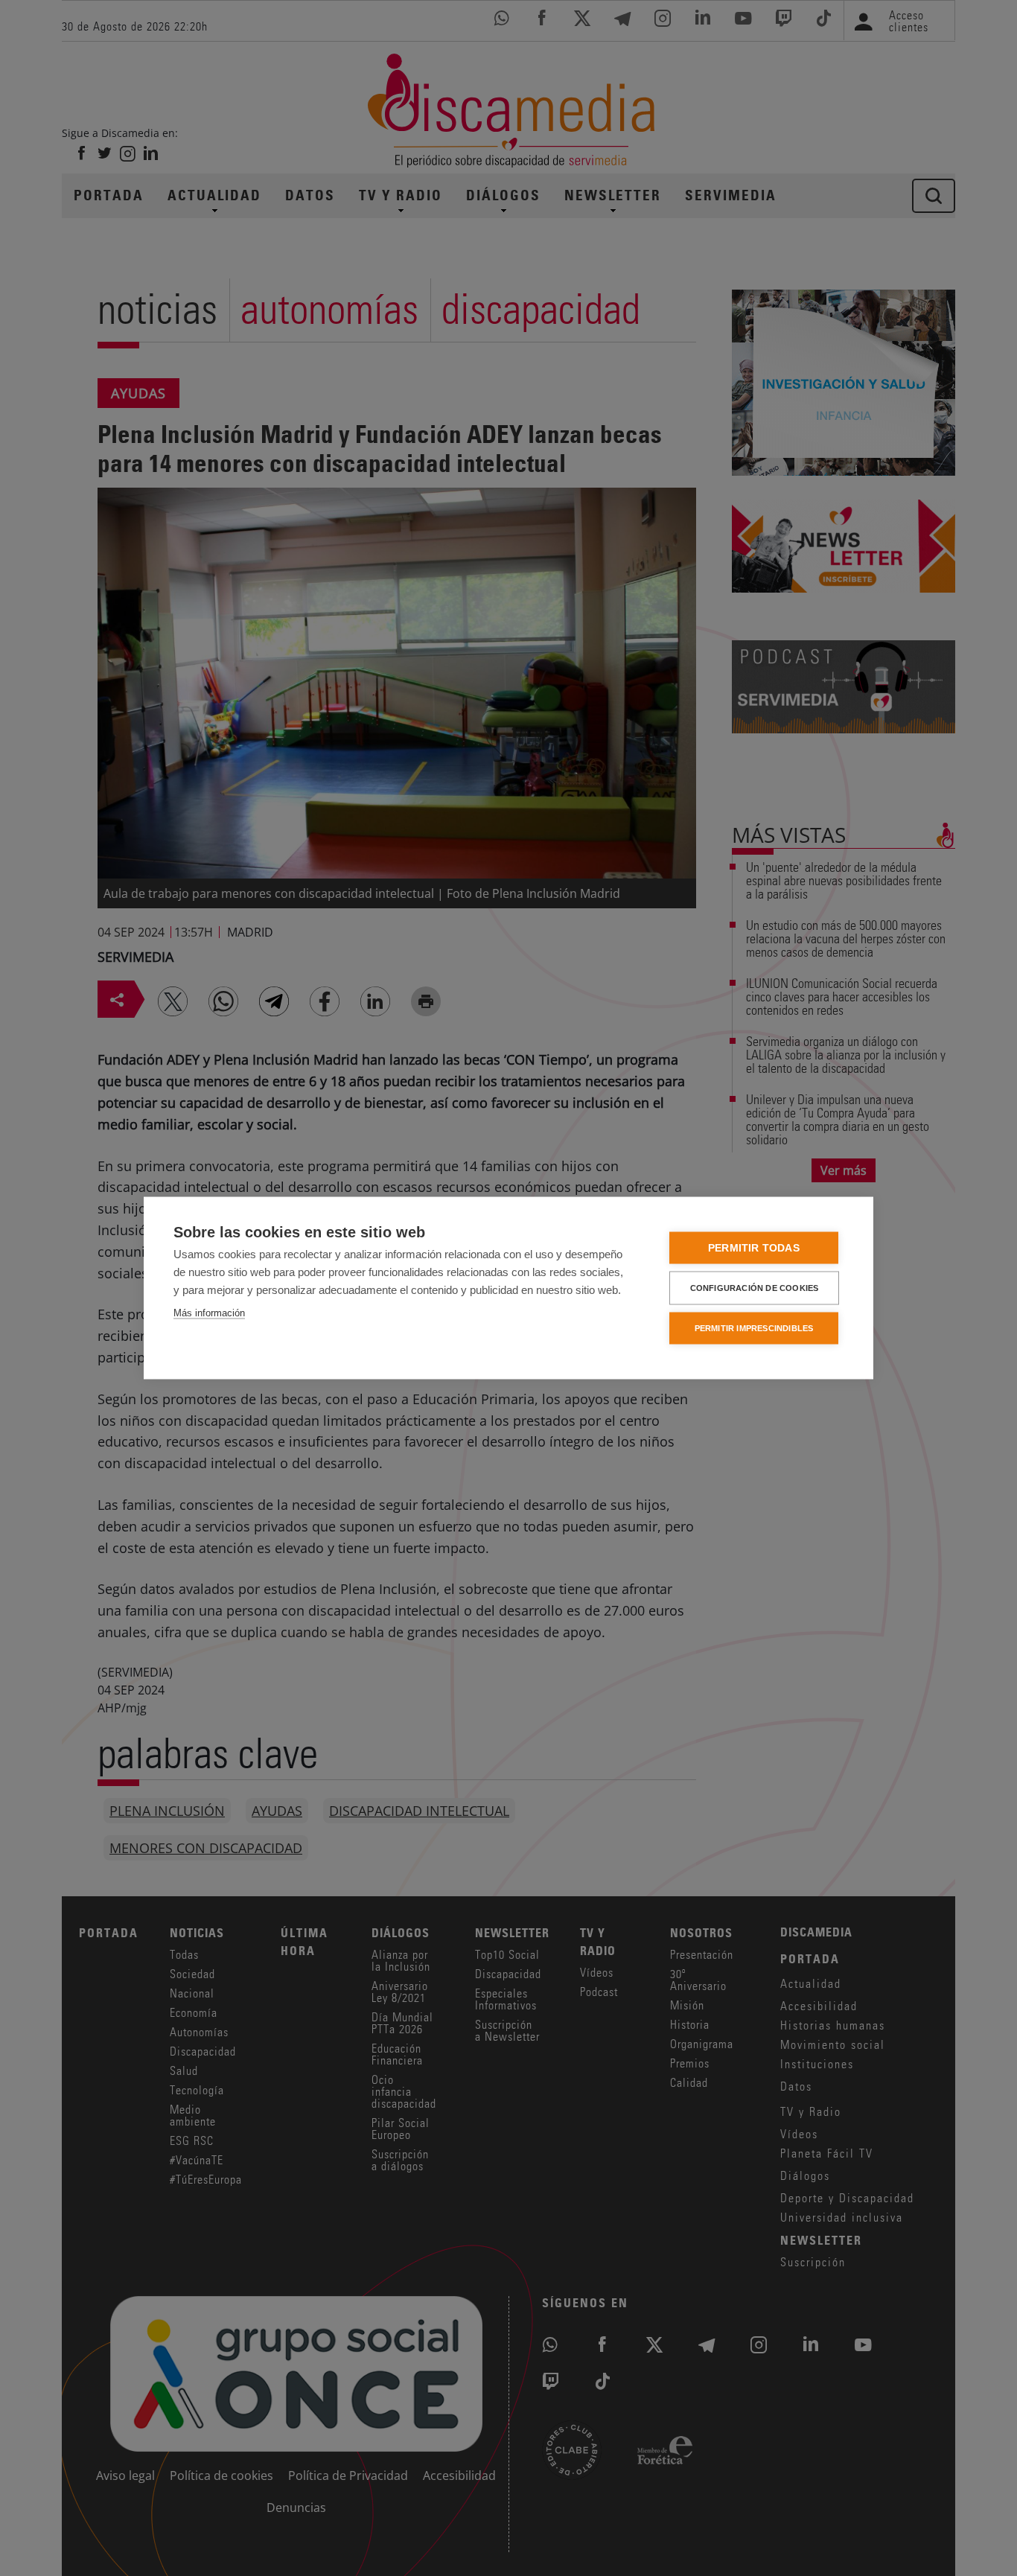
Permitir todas (754, 1248)
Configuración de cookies (755, 1288)
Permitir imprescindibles (754, 1328)
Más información (209, 1313)
